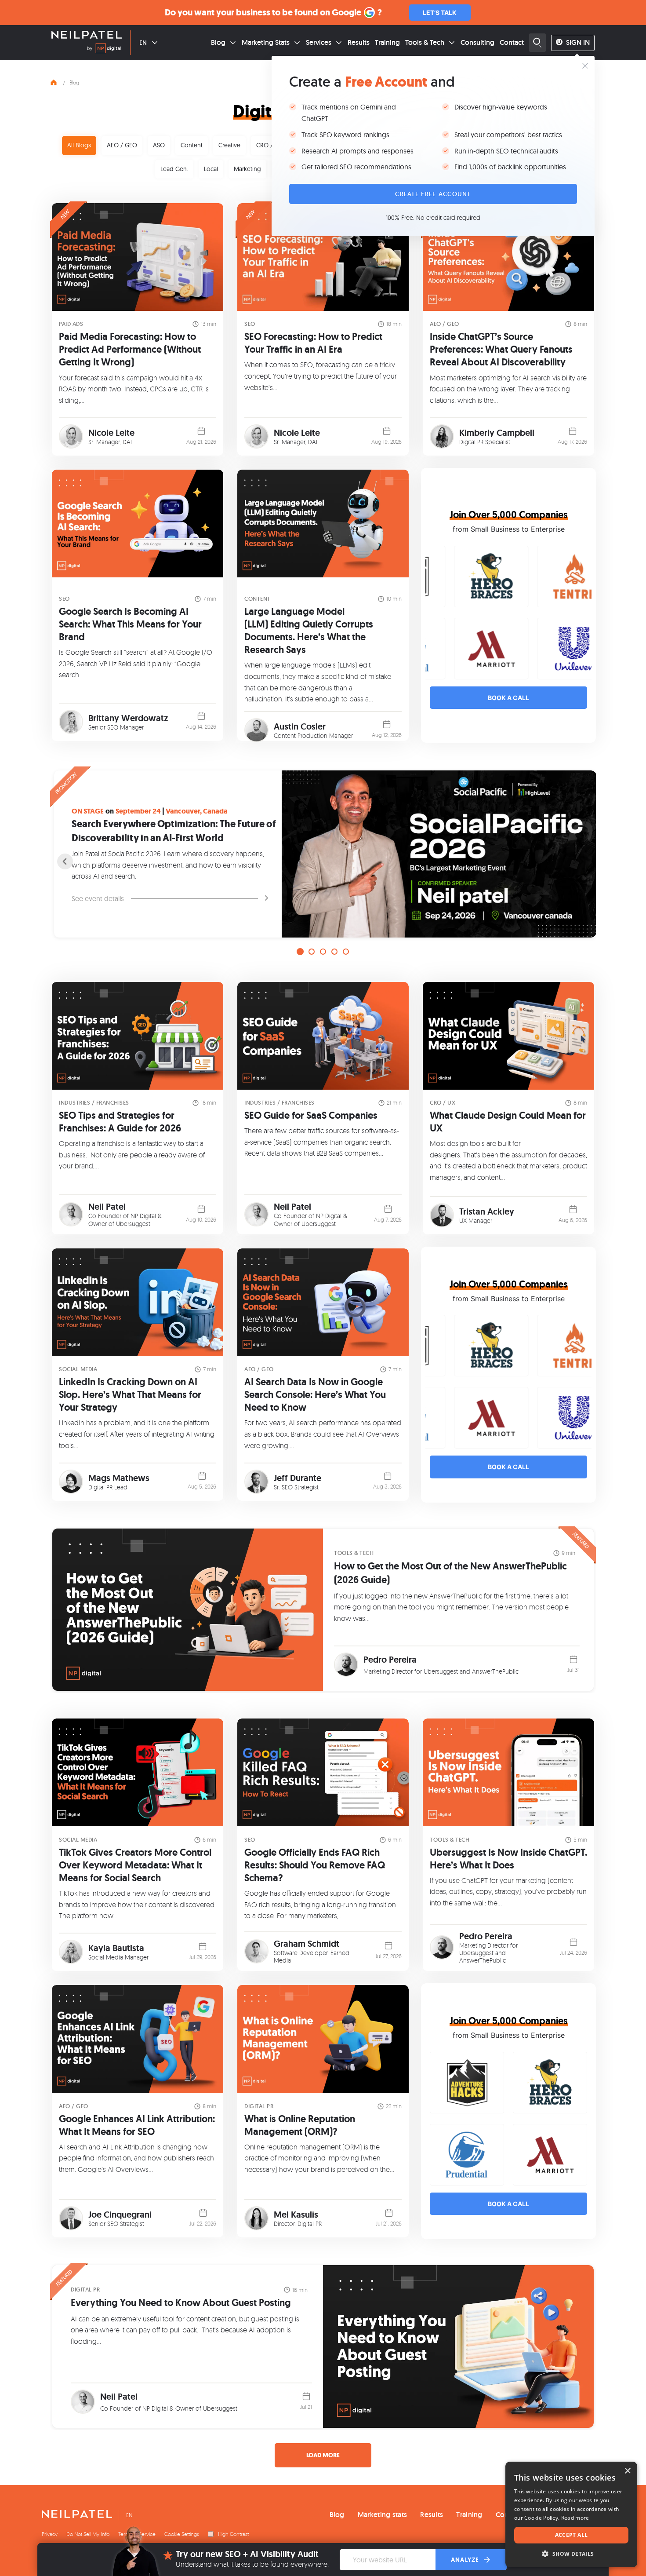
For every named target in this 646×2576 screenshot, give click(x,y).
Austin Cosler (300, 726)
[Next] (581, 861)
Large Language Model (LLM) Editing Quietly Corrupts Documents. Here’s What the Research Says (309, 631)
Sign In (578, 42)
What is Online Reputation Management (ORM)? (300, 2125)
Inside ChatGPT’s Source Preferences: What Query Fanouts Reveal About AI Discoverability (501, 349)
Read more (575, 2518)
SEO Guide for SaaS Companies (311, 1115)
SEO (250, 324)
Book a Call (508, 698)
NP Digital (143, 1216)
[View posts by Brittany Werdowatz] (71, 722)
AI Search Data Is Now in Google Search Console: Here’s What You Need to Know (315, 1395)
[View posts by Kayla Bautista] (71, 1952)
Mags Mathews (119, 1478)
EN (143, 43)
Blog (218, 42)
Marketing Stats (266, 42)
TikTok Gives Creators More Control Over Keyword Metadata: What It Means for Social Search (135, 1865)
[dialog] (571, 2514)
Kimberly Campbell (497, 433)
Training (387, 42)
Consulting (477, 42)
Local (211, 169)
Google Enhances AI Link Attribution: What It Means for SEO (137, 2125)
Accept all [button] (572, 2535)
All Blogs (79, 145)
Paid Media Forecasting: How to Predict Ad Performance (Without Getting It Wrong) (130, 349)
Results (359, 42)
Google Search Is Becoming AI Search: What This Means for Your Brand (130, 624)
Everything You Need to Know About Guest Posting (181, 2303)
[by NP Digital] (104, 50)
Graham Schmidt (307, 1944)
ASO (159, 145)
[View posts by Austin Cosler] (256, 730)
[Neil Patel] (87, 36)
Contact (512, 42)
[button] (571, 2554)
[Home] (54, 81)
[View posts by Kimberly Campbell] (442, 436)
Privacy (50, 2534)
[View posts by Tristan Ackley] (442, 1215)
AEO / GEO (122, 145)
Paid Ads (71, 324)
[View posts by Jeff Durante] (256, 1482)
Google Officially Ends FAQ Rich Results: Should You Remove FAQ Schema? (315, 1865)
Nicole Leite (111, 433)
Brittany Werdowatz (128, 718)
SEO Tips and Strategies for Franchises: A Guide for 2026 (120, 1122)
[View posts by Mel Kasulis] (256, 2218)
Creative (229, 145)
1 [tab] (300, 952)
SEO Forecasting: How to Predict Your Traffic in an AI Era (313, 343)
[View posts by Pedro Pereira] (346, 1665)
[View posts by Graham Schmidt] (256, 1951)
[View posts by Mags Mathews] (71, 1482)
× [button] (627, 2471)
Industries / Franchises (94, 1103)
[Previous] (65, 861)
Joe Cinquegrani (120, 2215)
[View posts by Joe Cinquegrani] (71, 2218)
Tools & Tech (425, 42)
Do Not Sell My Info (88, 2534)
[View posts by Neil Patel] (71, 1214)
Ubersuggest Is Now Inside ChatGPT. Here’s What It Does (508, 1859)
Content (192, 145)
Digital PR (259, 2106)
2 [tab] (312, 952)
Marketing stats (383, 2515)
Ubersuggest (133, 1224)
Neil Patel (107, 1207)
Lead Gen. (174, 169)
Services (319, 42)
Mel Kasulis (296, 2215)
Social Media (78, 1369)
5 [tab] (346, 952)
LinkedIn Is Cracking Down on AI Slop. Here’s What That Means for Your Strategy (130, 1395)
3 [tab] (323, 952)
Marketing (247, 169)
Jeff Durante (298, 1478)
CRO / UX (269, 145)
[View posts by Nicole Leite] (71, 436)
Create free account (433, 194)
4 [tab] (334, 952)
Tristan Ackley (487, 1211)
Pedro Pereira (390, 1660)
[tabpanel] (323, 854)
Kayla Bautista (116, 1948)
